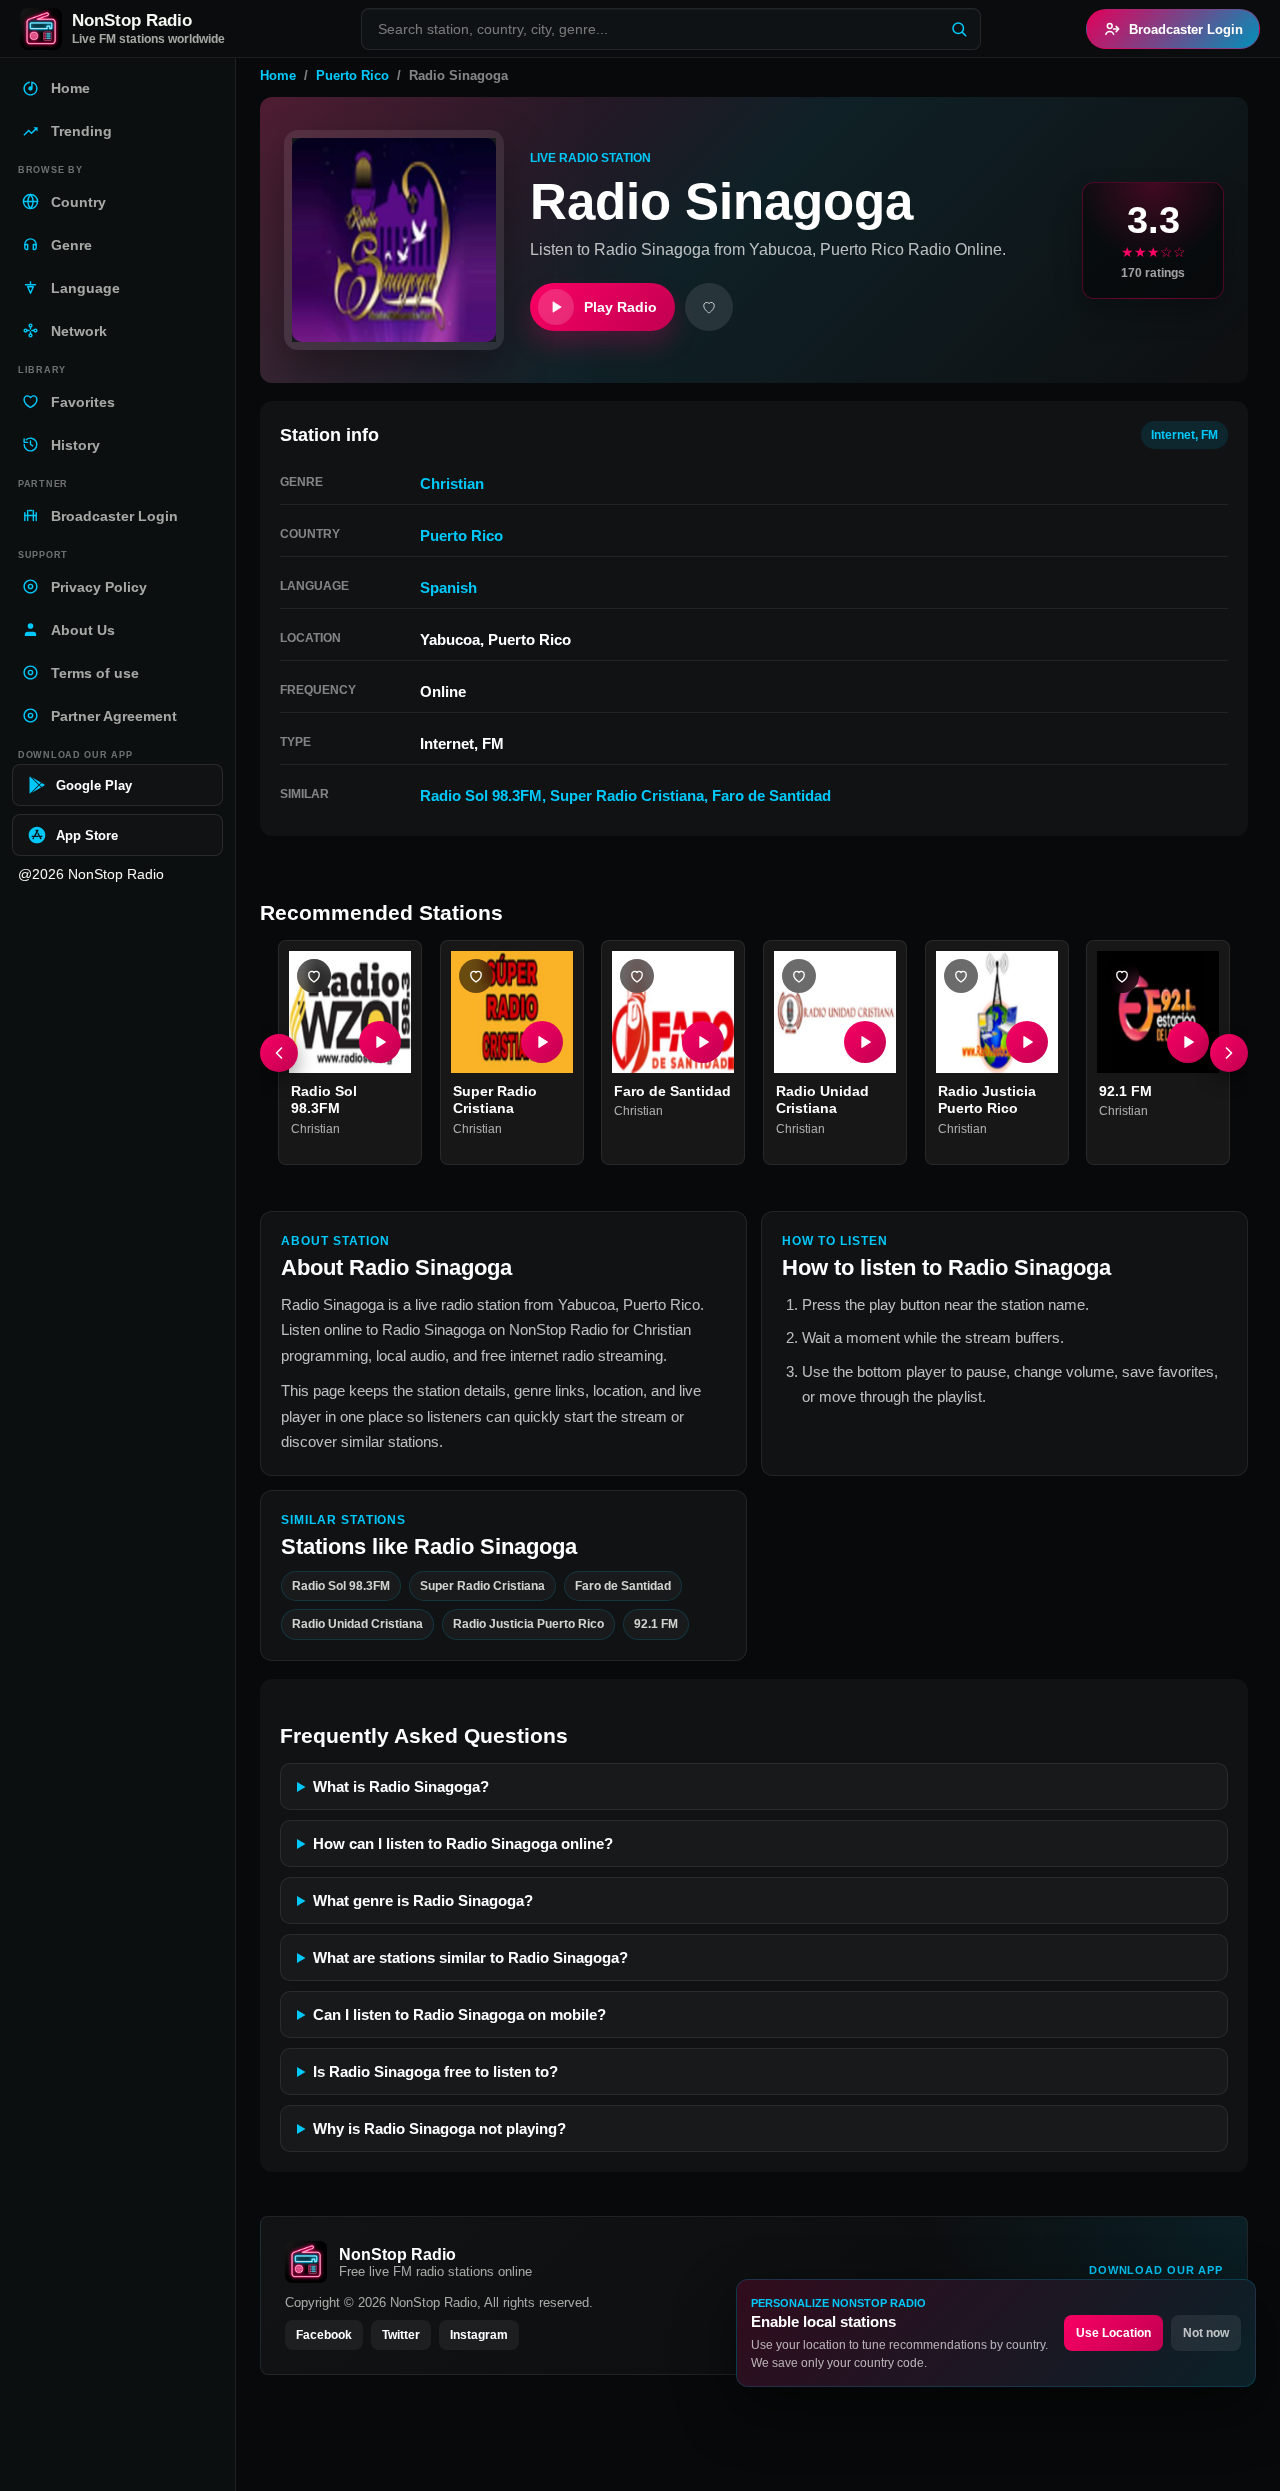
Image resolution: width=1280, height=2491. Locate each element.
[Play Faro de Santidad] (703, 1042)
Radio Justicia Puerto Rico (987, 1100)
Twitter (401, 2335)
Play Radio (620, 307)
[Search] (959, 29)
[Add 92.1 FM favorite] (1122, 976)
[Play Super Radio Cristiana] (541, 1042)
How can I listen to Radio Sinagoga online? (463, 1843)
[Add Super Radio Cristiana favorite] (476, 976)
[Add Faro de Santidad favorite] (637, 976)
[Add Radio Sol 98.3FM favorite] (314, 976)
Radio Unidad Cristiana (822, 1100)
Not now (1206, 2333)
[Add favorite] (709, 307)
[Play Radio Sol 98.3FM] (380, 1042)
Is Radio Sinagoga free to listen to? (435, 2071)
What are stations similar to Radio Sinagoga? (470, 1957)
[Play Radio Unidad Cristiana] (865, 1042)
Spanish (448, 587)
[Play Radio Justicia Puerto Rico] (1026, 1042)
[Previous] (279, 1053)
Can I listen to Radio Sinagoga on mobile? (459, 2014)
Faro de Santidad (771, 795)
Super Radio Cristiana (627, 795)
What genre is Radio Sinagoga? (423, 1900)
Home (278, 75)
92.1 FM (1125, 1091)
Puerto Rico (352, 75)
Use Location (1113, 2333)
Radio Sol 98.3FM (481, 795)
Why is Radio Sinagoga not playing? (439, 2128)
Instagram (479, 2335)
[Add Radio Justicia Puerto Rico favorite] (961, 976)
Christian (452, 483)
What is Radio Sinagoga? (401, 1786)
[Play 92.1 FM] (1188, 1042)
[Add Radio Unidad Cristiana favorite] (799, 976)
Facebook (324, 2335)
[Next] (1229, 1053)
